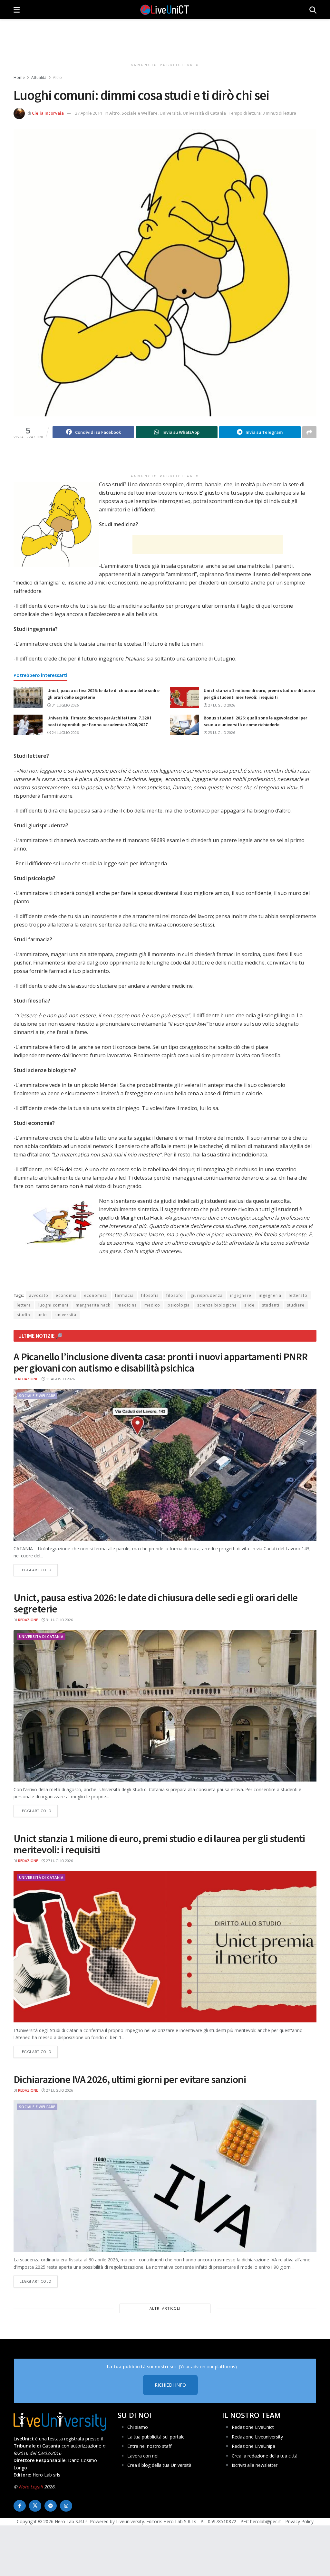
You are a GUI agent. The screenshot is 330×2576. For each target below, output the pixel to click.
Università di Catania (204, 113)
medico (152, 1305)
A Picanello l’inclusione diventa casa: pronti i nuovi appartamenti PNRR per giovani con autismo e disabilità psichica (161, 1362)
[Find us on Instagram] (66, 2506)
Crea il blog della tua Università (159, 2465)
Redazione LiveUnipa (253, 2446)
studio (24, 1315)
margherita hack (93, 1305)
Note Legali (31, 2487)
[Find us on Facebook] (20, 2506)
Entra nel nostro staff (149, 2446)
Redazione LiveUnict (253, 2427)
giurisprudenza (207, 1295)
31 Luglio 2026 (65, 705)
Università (170, 113)
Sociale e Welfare (140, 113)
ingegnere (241, 1295)
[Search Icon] (313, 10)
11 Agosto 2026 (60, 1379)
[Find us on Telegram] (51, 2506)
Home (19, 77)
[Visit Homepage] (165, 10)
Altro (57, 77)
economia (66, 1295)
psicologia (179, 1305)
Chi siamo (138, 2427)
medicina (127, 1305)
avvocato (39, 1295)
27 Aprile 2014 (88, 113)
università (66, 1315)
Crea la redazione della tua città (265, 2456)
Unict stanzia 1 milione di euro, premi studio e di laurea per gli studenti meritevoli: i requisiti (159, 1844)
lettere (24, 1305)
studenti (271, 1305)
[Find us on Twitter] (35, 2506)
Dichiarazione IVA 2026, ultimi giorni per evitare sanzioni (130, 2079)
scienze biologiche (217, 1305)
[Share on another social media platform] (309, 432)
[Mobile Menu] (17, 10)
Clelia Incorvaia (48, 113)
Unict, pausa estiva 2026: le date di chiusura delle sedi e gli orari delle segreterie (156, 1603)
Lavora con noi (143, 2456)
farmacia (124, 1295)
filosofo (175, 1295)
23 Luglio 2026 (221, 732)
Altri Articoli (165, 2308)
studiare (296, 1305)
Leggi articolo (39, 1570)
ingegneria (270, 1295)
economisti (96, 1295)
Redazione (28, 1379)
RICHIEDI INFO (170, 2385)
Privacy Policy (299, 2521)
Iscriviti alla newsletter (255, 2465)
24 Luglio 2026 (65, 732)
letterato (298, 1295)
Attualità (39, 77)
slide (249, 1305)
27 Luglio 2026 (221, 705)
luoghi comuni (53, 1305)
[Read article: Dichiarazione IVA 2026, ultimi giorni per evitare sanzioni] (165, 2176)
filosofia (150, 1295)
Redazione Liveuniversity (257, 2437)
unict (43, 1315)
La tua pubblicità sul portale (156, 2437)
